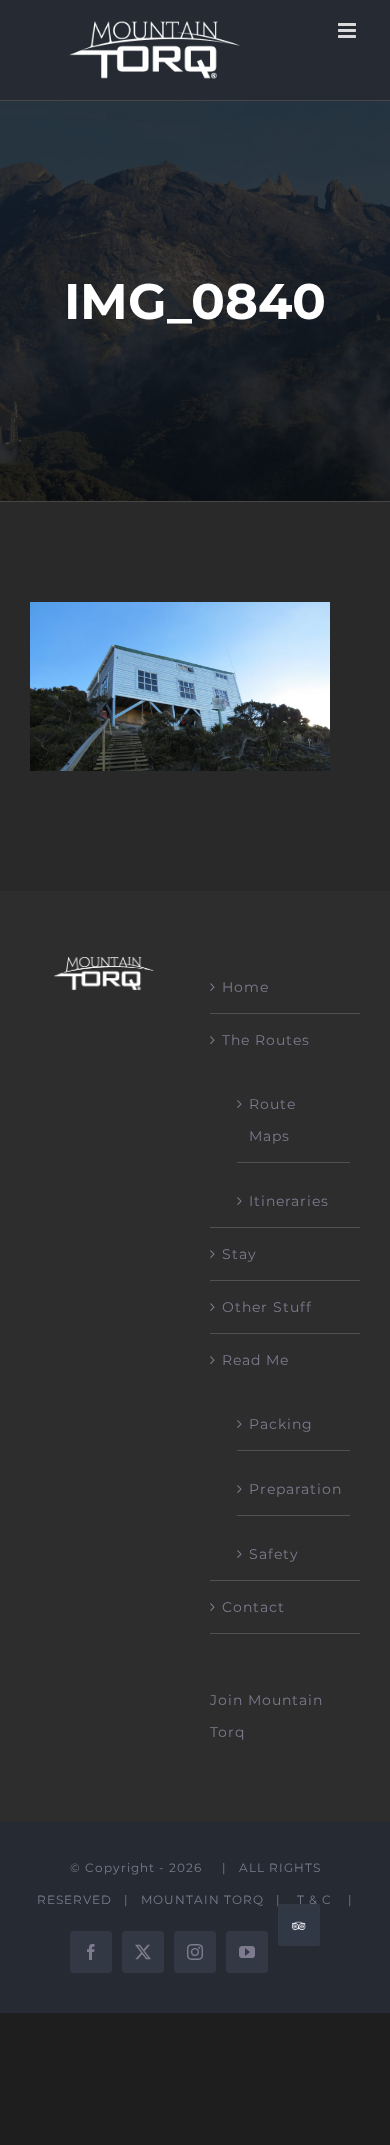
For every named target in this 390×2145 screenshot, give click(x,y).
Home (245, 987)
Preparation (294, 1489)
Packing (281, 1424)
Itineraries (289, 1201)
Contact (253, 1607)
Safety (274, 1554)
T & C (314, 1899)
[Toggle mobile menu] (349, 30)
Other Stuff (267, 1307)
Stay (239, 1254)
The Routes (266, 1040)
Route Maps (272, 1120)
